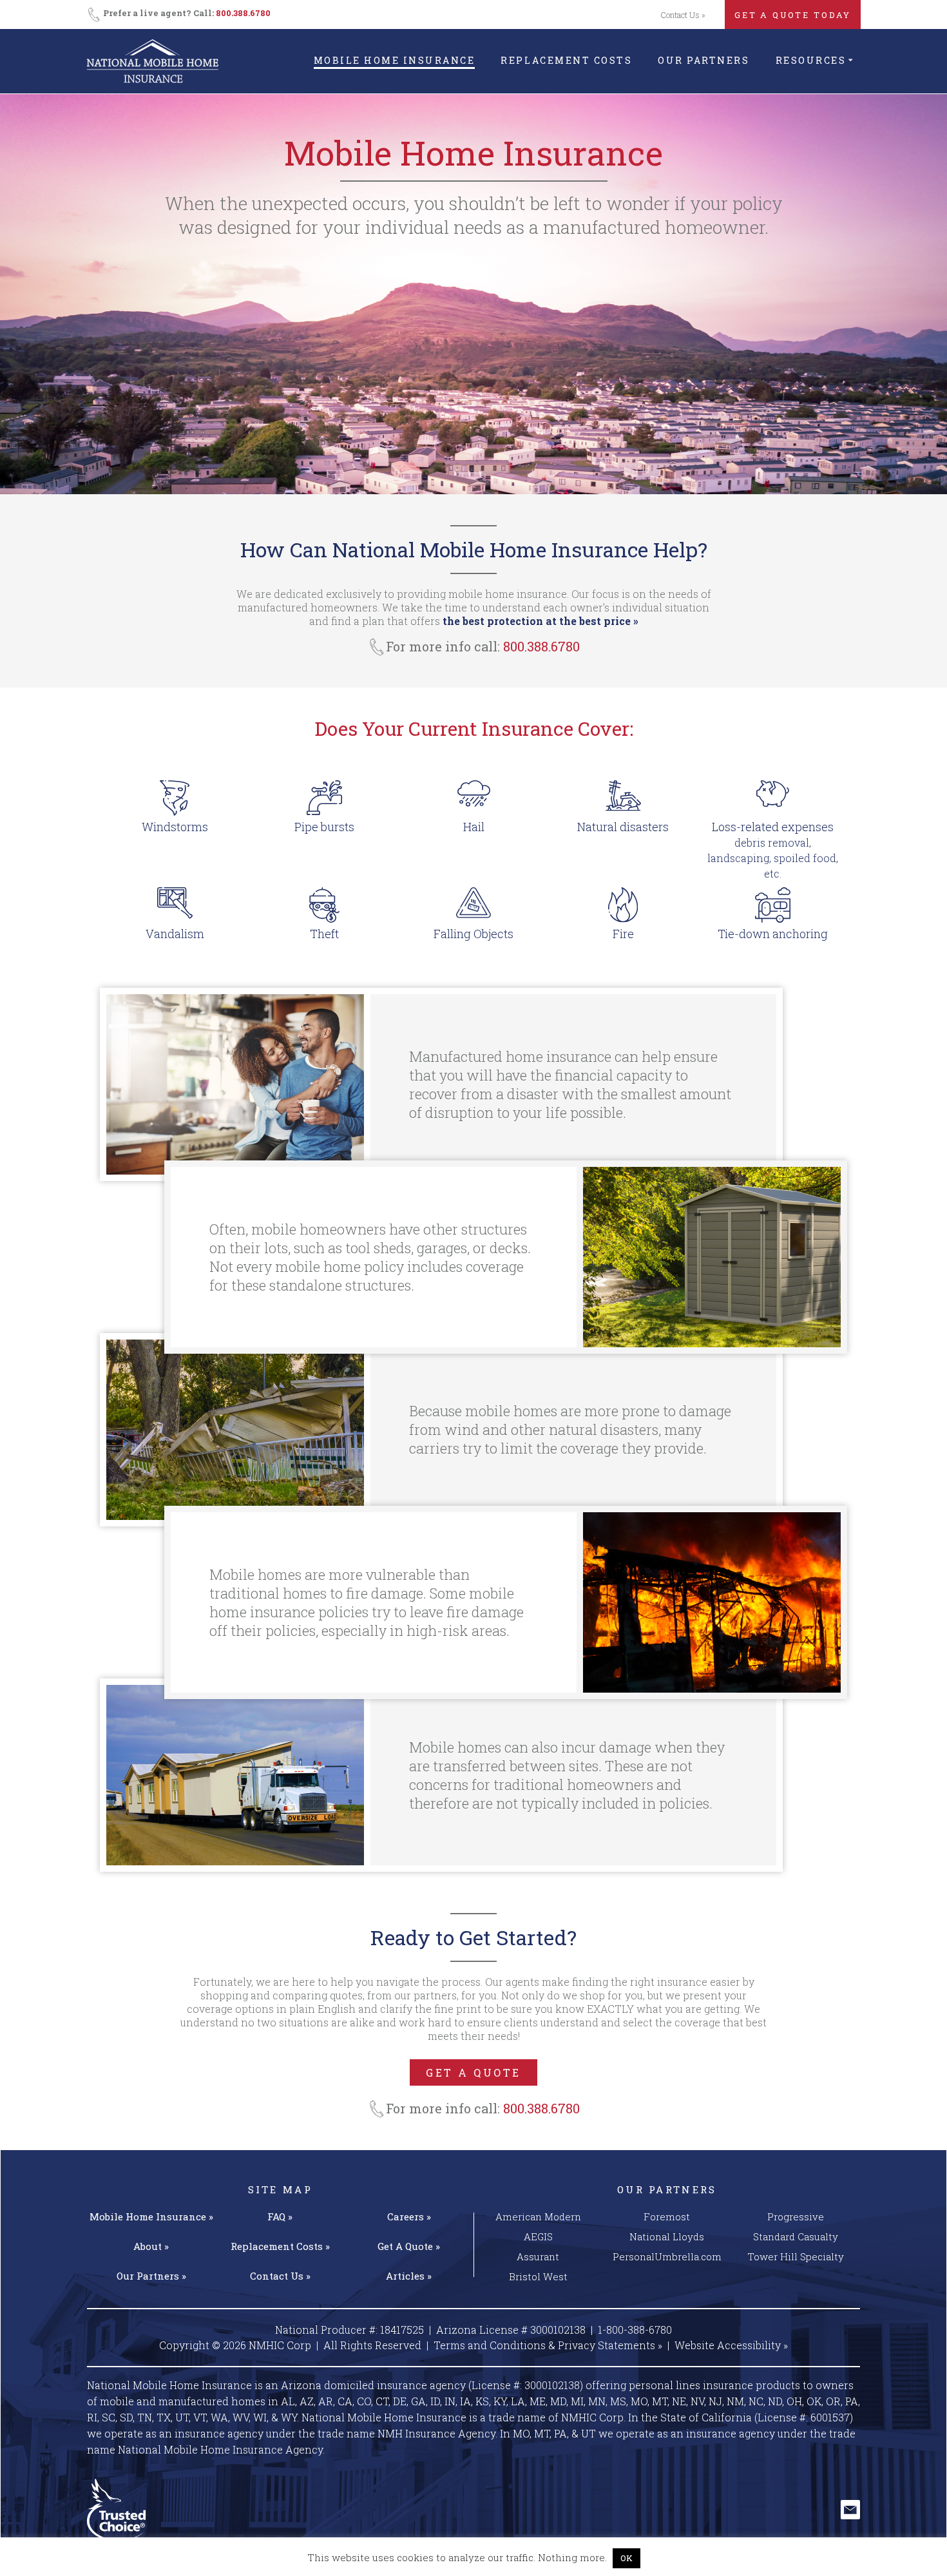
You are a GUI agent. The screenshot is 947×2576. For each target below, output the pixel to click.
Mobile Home (151, 2216)
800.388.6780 (243, 13)
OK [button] (627, 2558)
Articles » (409, 2276)
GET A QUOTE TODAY (793, 15)
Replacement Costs (566, 60)
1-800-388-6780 (635, 2330)
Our (151, 2276)
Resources (811, 60)
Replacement (280, 2246)
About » (151, 2246)
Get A (409, 2246)
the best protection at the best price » (540, 621)
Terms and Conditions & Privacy (548, 2345)
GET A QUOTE (473, 2072)
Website (731, 2345)
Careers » (409, 2216)
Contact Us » (683, 15)
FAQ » (280, 2216)
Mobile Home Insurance (395, 60)
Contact (280, 2276)
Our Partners (703, 60)
